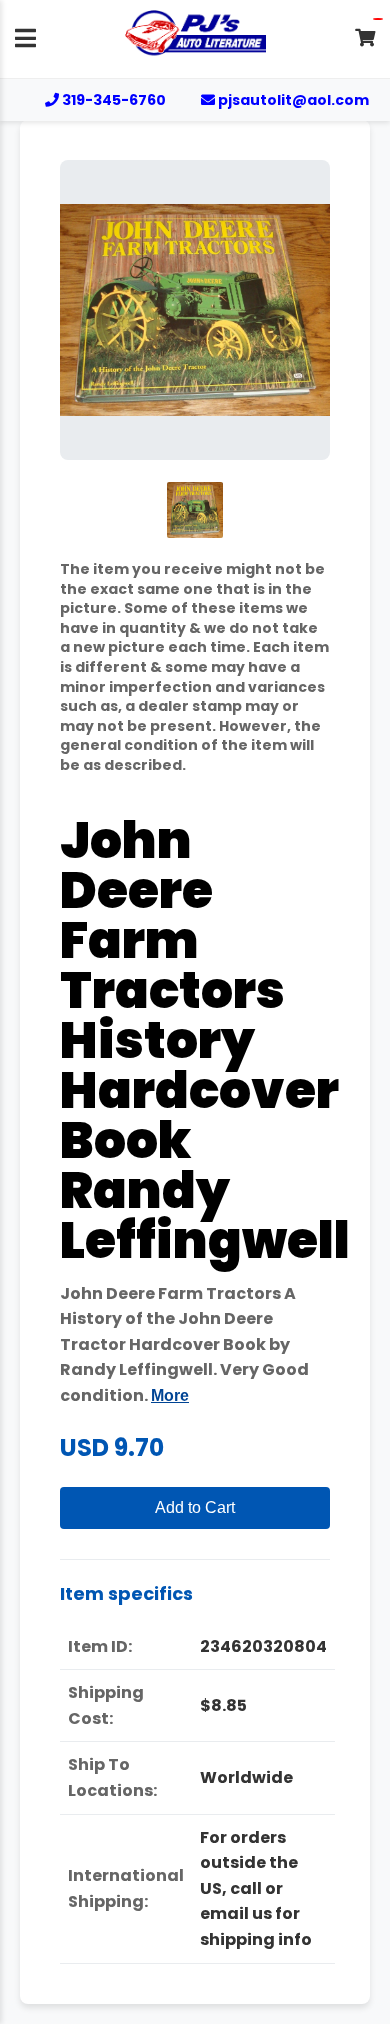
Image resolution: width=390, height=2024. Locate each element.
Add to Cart (195, 1507)
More (170, 1395)
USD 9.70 (112, 1447)
